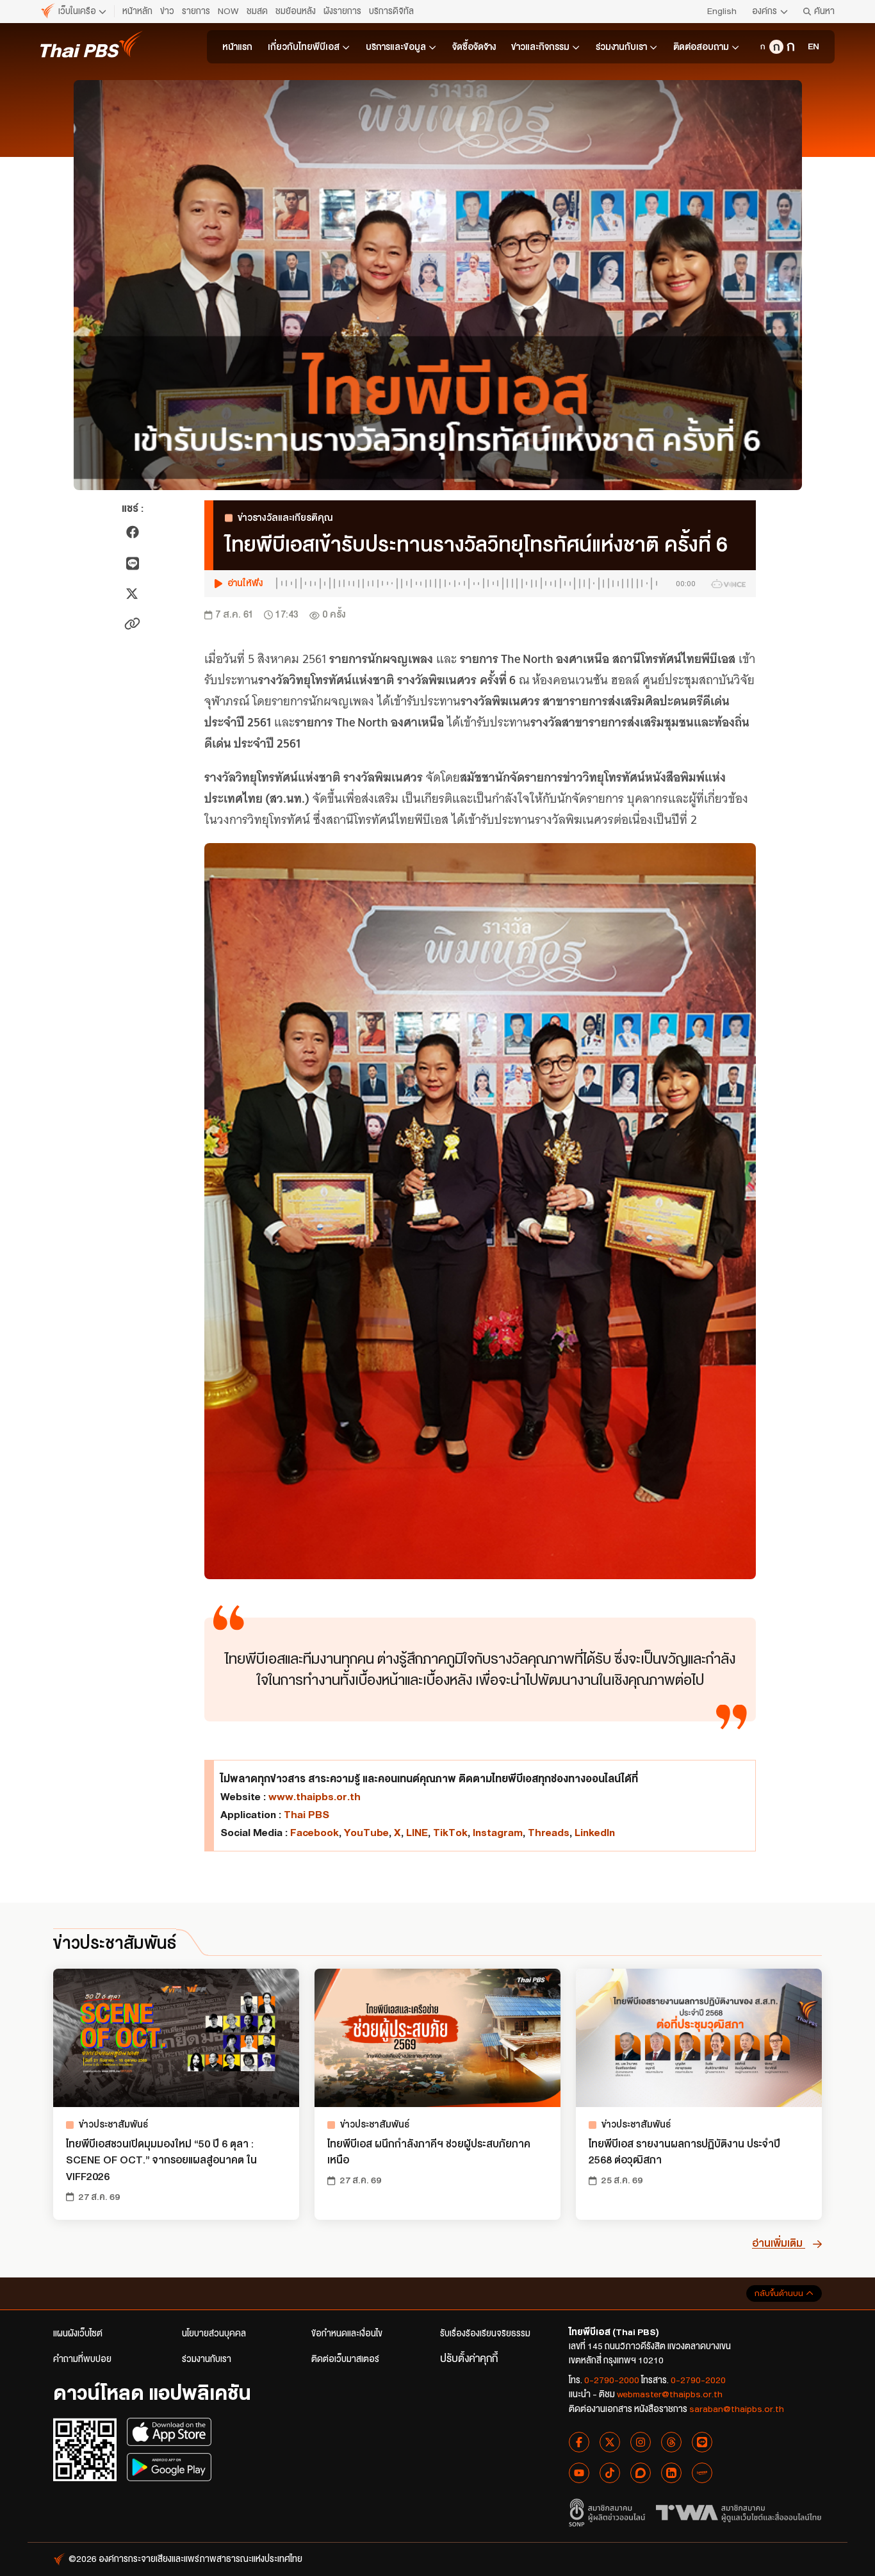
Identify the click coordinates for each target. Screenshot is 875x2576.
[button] (480, 584)
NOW (228, 11)
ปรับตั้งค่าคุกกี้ (469, 2359)
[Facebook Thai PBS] (579, 2442)
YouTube (366, 1833)
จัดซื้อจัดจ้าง (474, 47)
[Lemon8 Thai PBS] (702, 2473)
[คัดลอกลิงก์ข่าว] (132, 624)
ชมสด (257, 11)
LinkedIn (595, 1833)
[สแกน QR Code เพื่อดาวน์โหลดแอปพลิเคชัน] (85, 2449)
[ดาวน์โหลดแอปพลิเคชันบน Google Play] (169, 2467)
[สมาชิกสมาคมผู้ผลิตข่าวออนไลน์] (607, 2513)
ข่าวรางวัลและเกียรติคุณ (285, 518)
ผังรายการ (342, 11)
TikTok (450, 1833)
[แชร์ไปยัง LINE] (132, 563)
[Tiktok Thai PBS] (610, 2473)
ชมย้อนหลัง (296, 11)
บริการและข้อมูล (396, 47)
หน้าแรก (237, 47)
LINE (417, 1833)
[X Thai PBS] (610, 2442)
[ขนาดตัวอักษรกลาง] (776, 47)
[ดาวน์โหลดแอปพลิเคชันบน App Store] (169, 2432)
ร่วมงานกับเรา (621, 47)
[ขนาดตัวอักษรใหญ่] (790, 47)
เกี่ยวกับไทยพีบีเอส (304, 47)
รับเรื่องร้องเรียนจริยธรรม (485, 2334)
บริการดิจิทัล (391, 11)
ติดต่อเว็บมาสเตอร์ (345, 2359)
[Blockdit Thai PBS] (641, 2473)
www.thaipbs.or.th (315, 1797)
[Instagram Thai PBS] (641, 2442)
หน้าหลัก (137, 11)
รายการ (196, 11)
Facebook (315, 1833)
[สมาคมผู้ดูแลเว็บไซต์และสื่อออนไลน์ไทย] (739, 2513)
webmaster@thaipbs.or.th (670, 2394)
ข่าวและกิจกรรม (540, 47)
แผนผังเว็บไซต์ (78, 2334)
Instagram (498, 1833)
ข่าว (167, 11)
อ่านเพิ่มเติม (779, 2243)
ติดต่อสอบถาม (701, 47)
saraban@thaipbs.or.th (737, 2409)
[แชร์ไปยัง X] (132, 594)
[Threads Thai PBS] (671, 2442)
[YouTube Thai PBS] (579, 2473)
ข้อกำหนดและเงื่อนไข (347, 2334)
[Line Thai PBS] (702, 2442)
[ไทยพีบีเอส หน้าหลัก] (92, 44)
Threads (549, 1833)
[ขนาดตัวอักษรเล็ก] (762, 47)
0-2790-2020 (698, 2380)
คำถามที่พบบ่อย (82, 2359)
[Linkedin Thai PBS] (671, 2473)
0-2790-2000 (612, 2380)
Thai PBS (307, 1815)
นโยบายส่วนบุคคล (214, 2334)
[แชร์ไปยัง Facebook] (133, 532)
